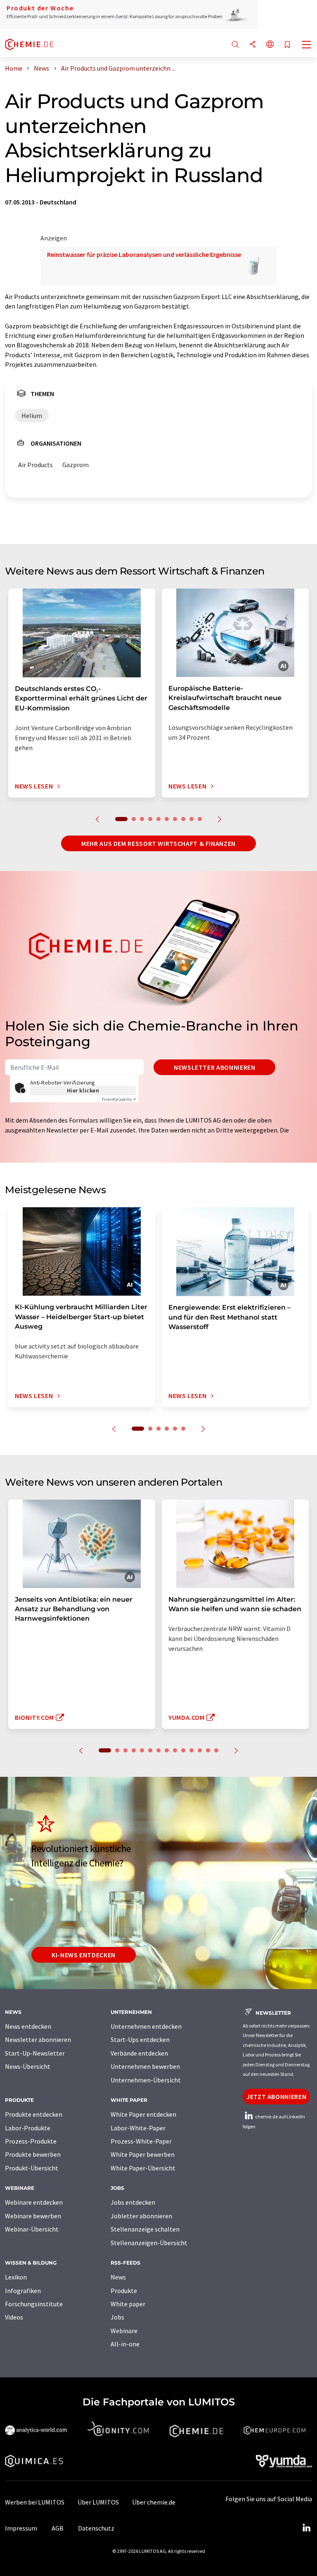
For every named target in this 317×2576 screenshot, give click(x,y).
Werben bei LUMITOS (35, 2502)
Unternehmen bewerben (145, 2066)
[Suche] (235, 45)
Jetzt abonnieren (276, 2096)
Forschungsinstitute (34, 2304)
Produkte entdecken (34, 2114)
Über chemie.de (154, 2502)
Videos (14, 2317)
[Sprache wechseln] (270, 45)
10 (200, 819)
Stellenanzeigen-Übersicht (149, 2243)
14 (216, 1750)
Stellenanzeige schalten (145, 2229)
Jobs (117, 2317)
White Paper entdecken (143, 2114)
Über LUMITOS (98, 2502)
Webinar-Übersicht (32, 2229)
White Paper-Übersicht (143, 2168)
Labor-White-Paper (138, 2128)
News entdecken (28, 2026)
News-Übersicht (28, 2066)
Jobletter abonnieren (141, 2216)
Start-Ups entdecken (140, 2039)
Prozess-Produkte (31, 2141)
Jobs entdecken (133, 2202)
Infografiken (23, 2291)
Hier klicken (83, 1090)
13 (208, 1750)
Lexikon (16, 2277)
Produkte (124, 2291)
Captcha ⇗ (119, 1099)
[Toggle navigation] (307, 45)
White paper (128, 2304)
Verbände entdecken (139, 2053)
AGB (58, 2528)
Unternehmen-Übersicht (146, 2080)
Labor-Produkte (28, 2128)
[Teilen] (253, 45)
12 (200, 1750)
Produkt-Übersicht (32, 2168)
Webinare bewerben (33, 2216)
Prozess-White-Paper (141, 2141)
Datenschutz (96, 2528)
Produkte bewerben (33, 2154)
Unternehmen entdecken (146, 2026)
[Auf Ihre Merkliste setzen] (287, 45)
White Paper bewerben (143, 2154)
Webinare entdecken (34, 2202)
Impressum (21, 2528)
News (118, 2277)
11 (192, 1750)
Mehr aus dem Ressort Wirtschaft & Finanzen (158, 843)
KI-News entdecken (84, 1955)
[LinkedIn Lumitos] (306, 2528)
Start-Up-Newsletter (35, 2053)
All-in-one (125, 2344)
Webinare (124, 2331)
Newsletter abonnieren (214, 1067)
